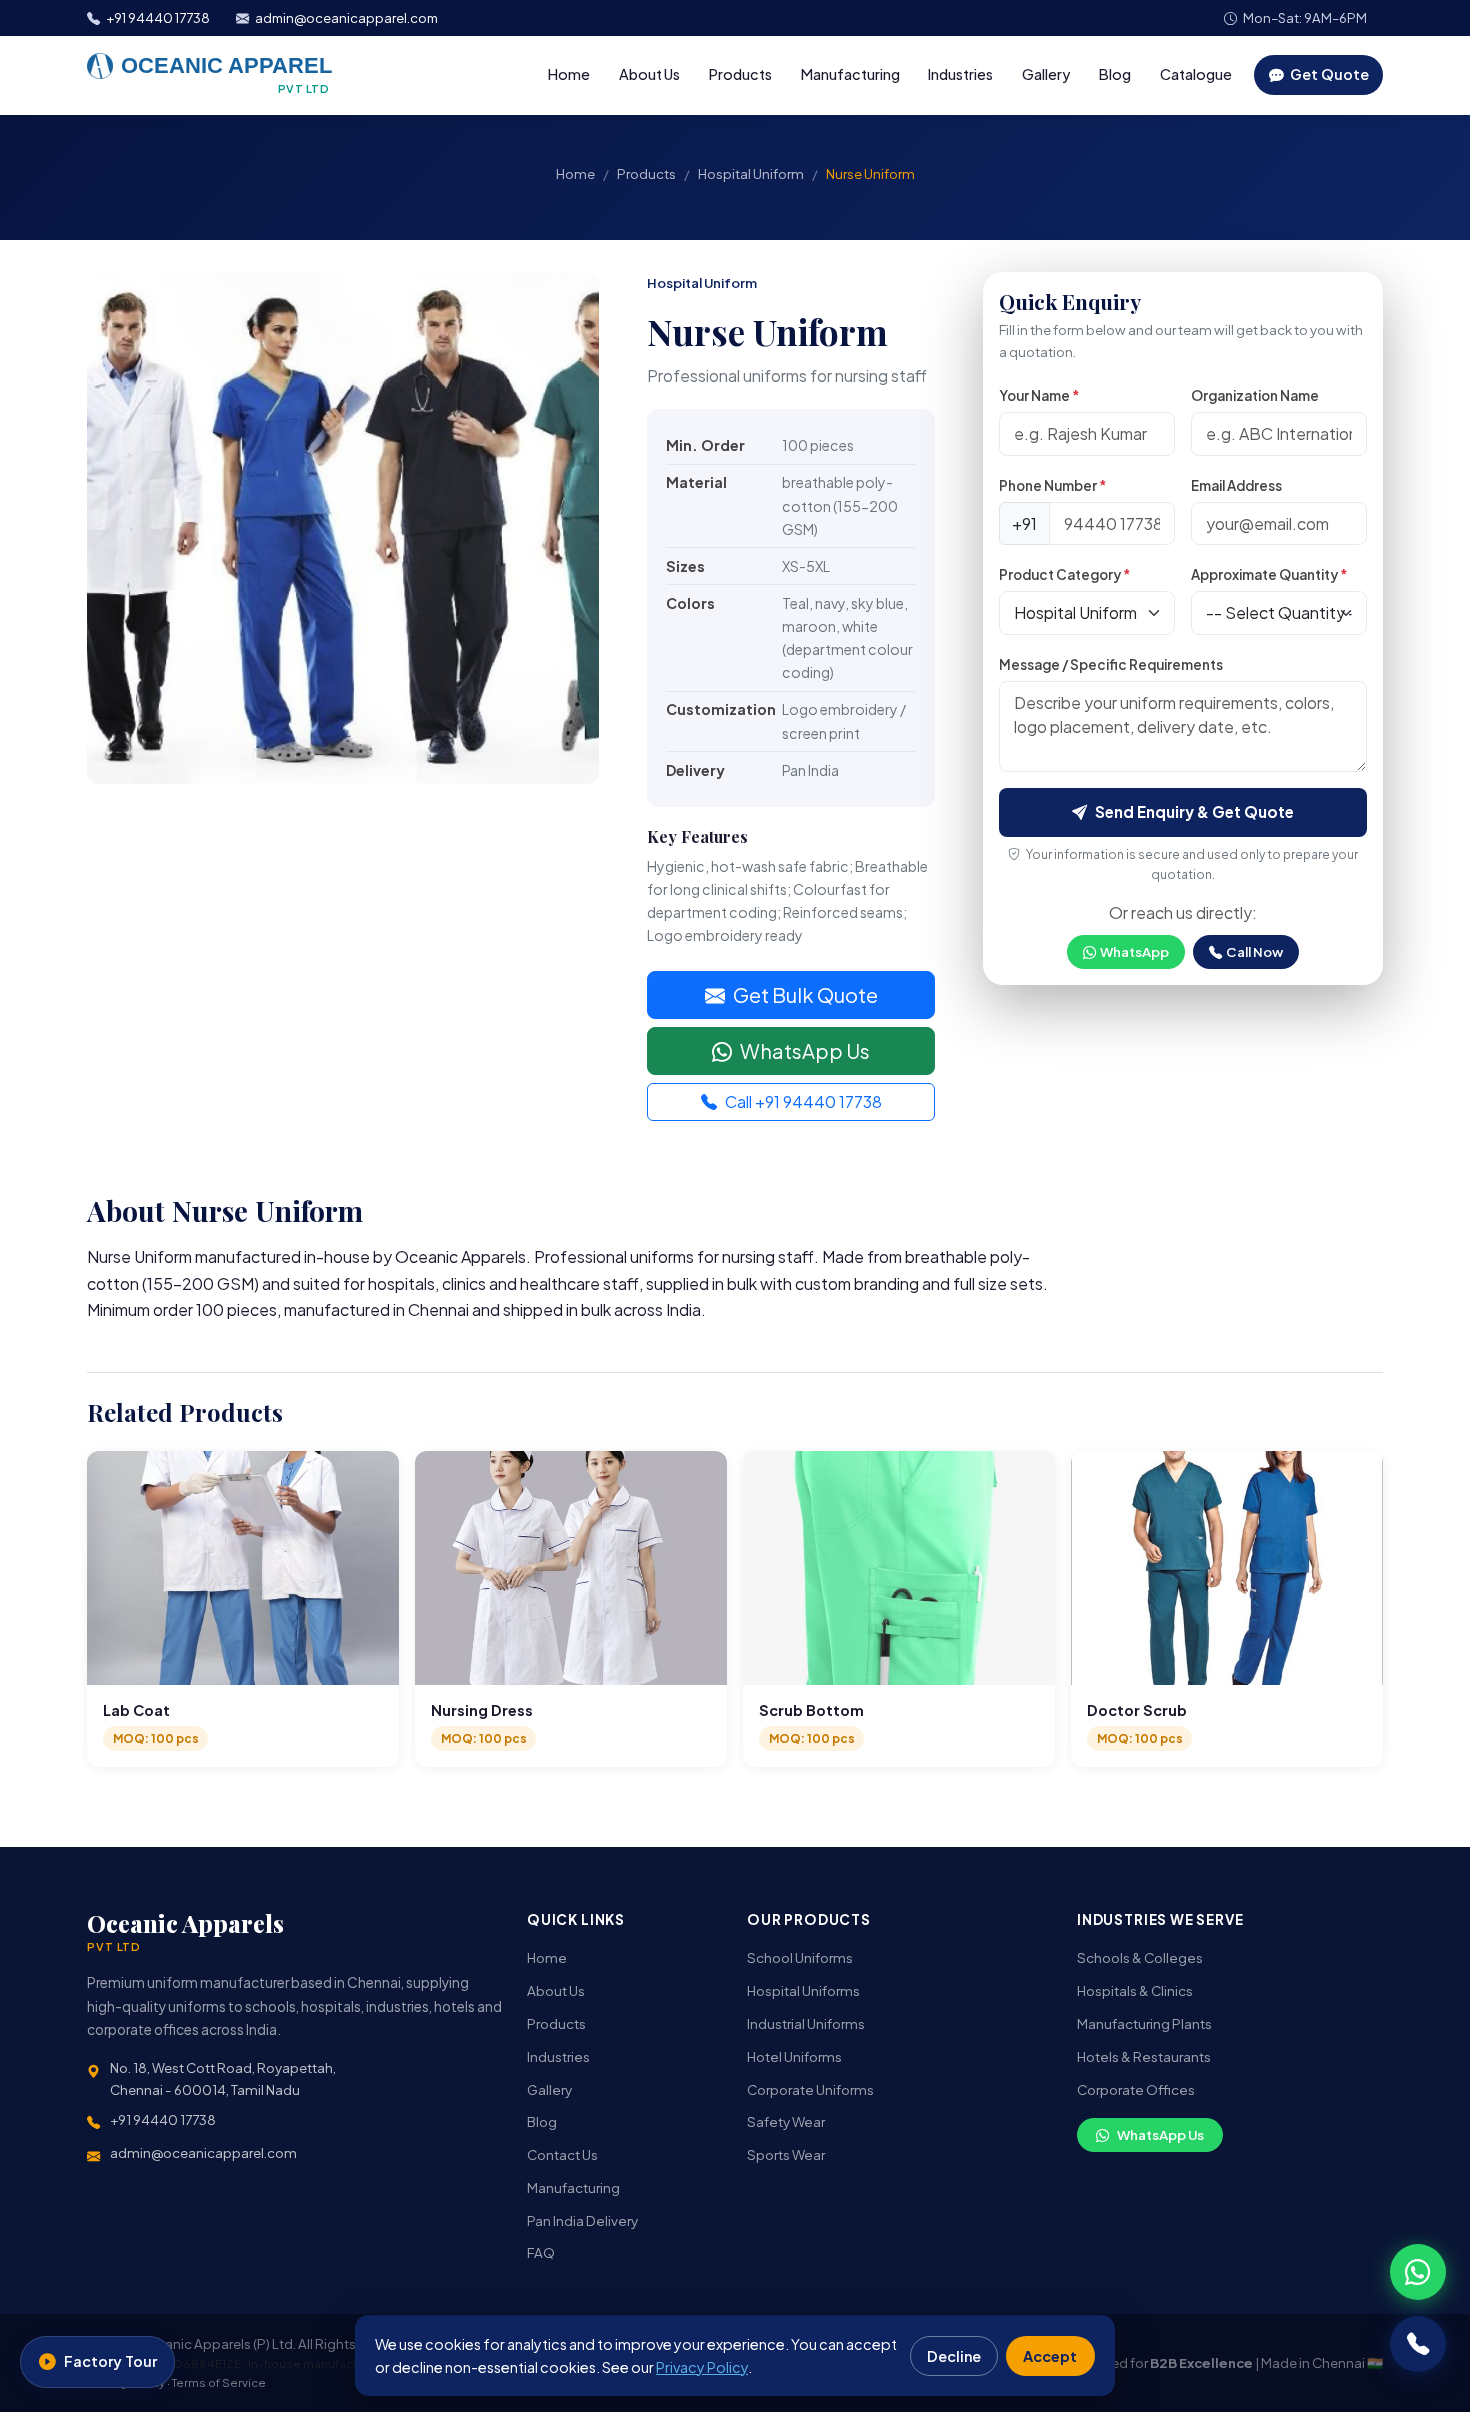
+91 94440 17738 (158, 17)
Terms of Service (219, 2382)
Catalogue (1196, 74)
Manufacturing (850, 74)
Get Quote (1328, 74)
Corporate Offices (1136, 2089)
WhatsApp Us (805, 1050)
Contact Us (562, 2154)
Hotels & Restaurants (1144, 2056)
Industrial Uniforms (806, 2023)
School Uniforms (800, 1957)
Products (740, 74)
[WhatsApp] (1418, 2272)
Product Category (1064, 574)
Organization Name (1255, 395)
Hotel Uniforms (794, 2056)
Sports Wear (786, 2154)
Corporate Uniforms (810, 2089)
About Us (649, 74)
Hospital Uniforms (803, 1990)
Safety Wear (786, 2121)
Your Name (1039, 395)
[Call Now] (1418, 2344)
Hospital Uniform (751, 173)
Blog (1115, 74)
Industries (960, 74)
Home (569, 74)
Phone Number (1052, 485)
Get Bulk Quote (805, 994)
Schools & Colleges (1140, 1957)
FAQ (541, 2252)
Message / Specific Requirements (1111, 664)
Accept (1050, 2356)
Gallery (1046, 74)
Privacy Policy (702, 2367)
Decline (954, 2356)
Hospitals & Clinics (1135, 1990)
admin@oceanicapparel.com (346, 17)
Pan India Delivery (582, 2220)
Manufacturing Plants (1144, 2023)
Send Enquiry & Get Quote (1194, 811)
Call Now (1254, 951)
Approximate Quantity (1269, 574)
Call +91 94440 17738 (803, 1101)
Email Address (1236, 485)
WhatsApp (1134, 951)
